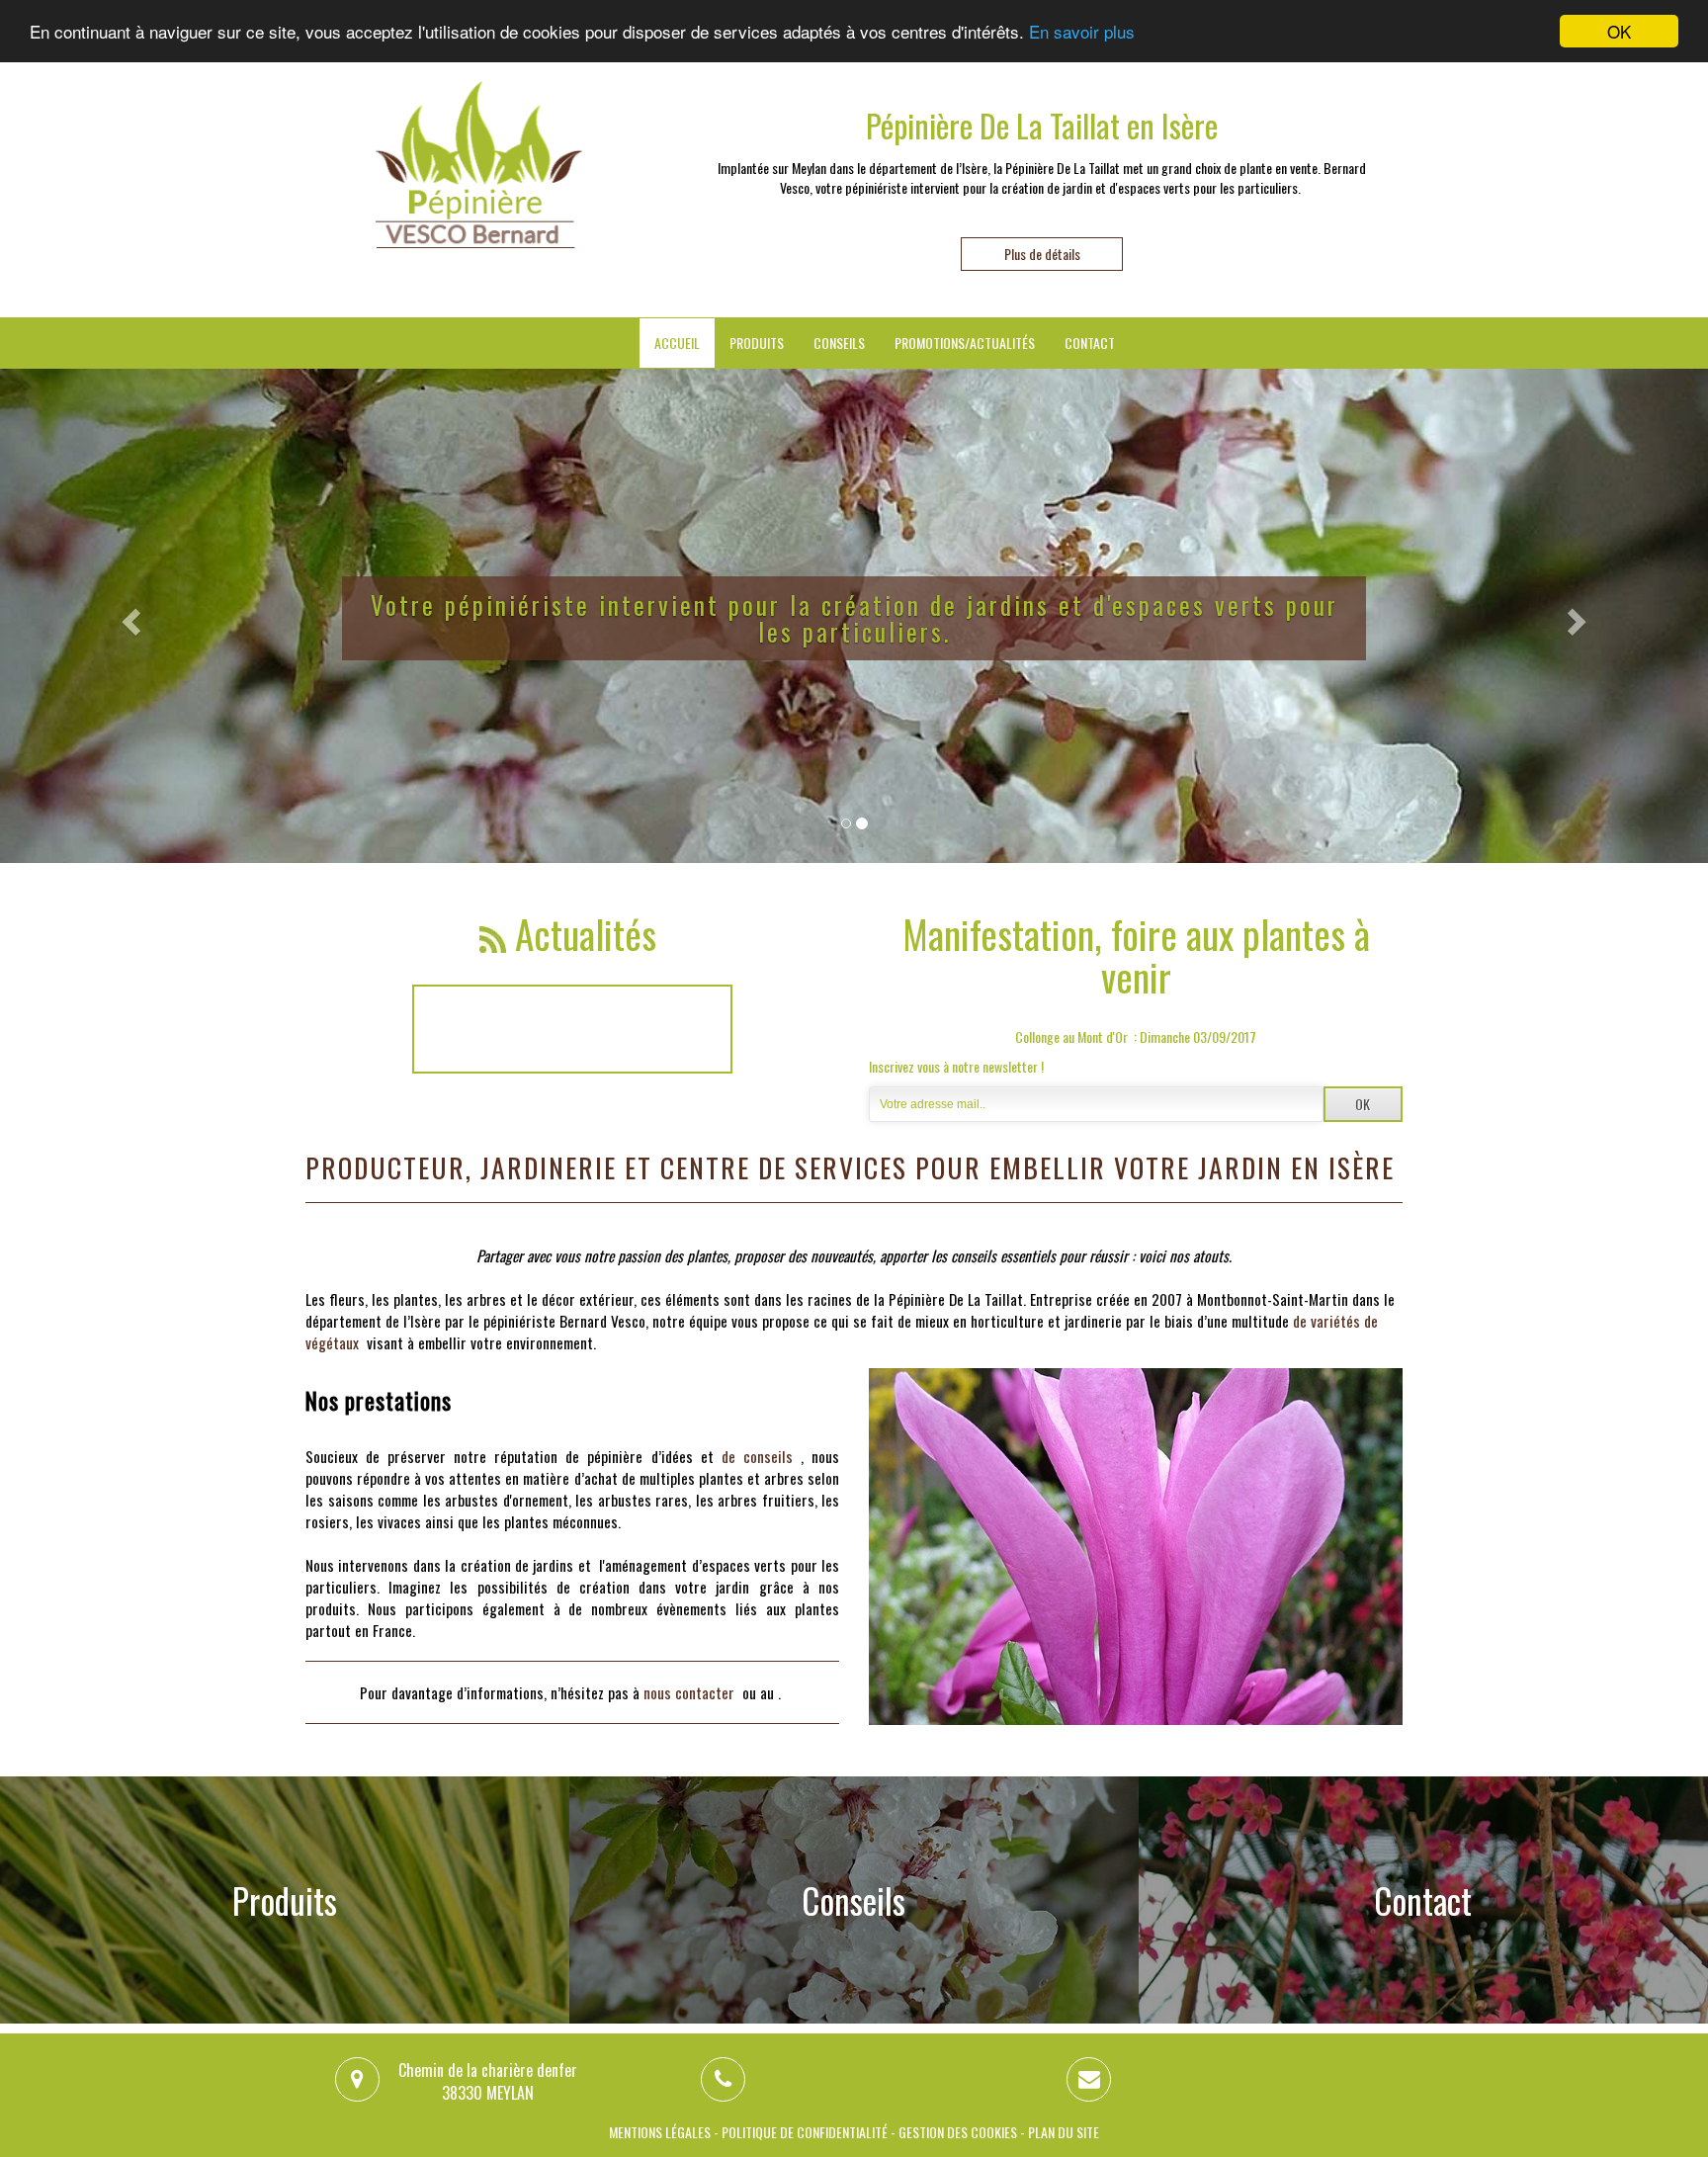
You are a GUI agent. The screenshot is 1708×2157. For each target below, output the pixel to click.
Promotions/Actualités (965, 343)
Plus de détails (1042, 254)
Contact (1090, 343)
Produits (757, 343)
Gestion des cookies (958, 2132)
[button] (128, 616)
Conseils (839, 343)
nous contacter (689, 1692)
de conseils (757, 1456)
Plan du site (1064, 2132)
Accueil (677, 343)
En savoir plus (1082, 32)
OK (1619, 31)
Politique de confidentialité (805, 2132)
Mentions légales (660, 2132)
